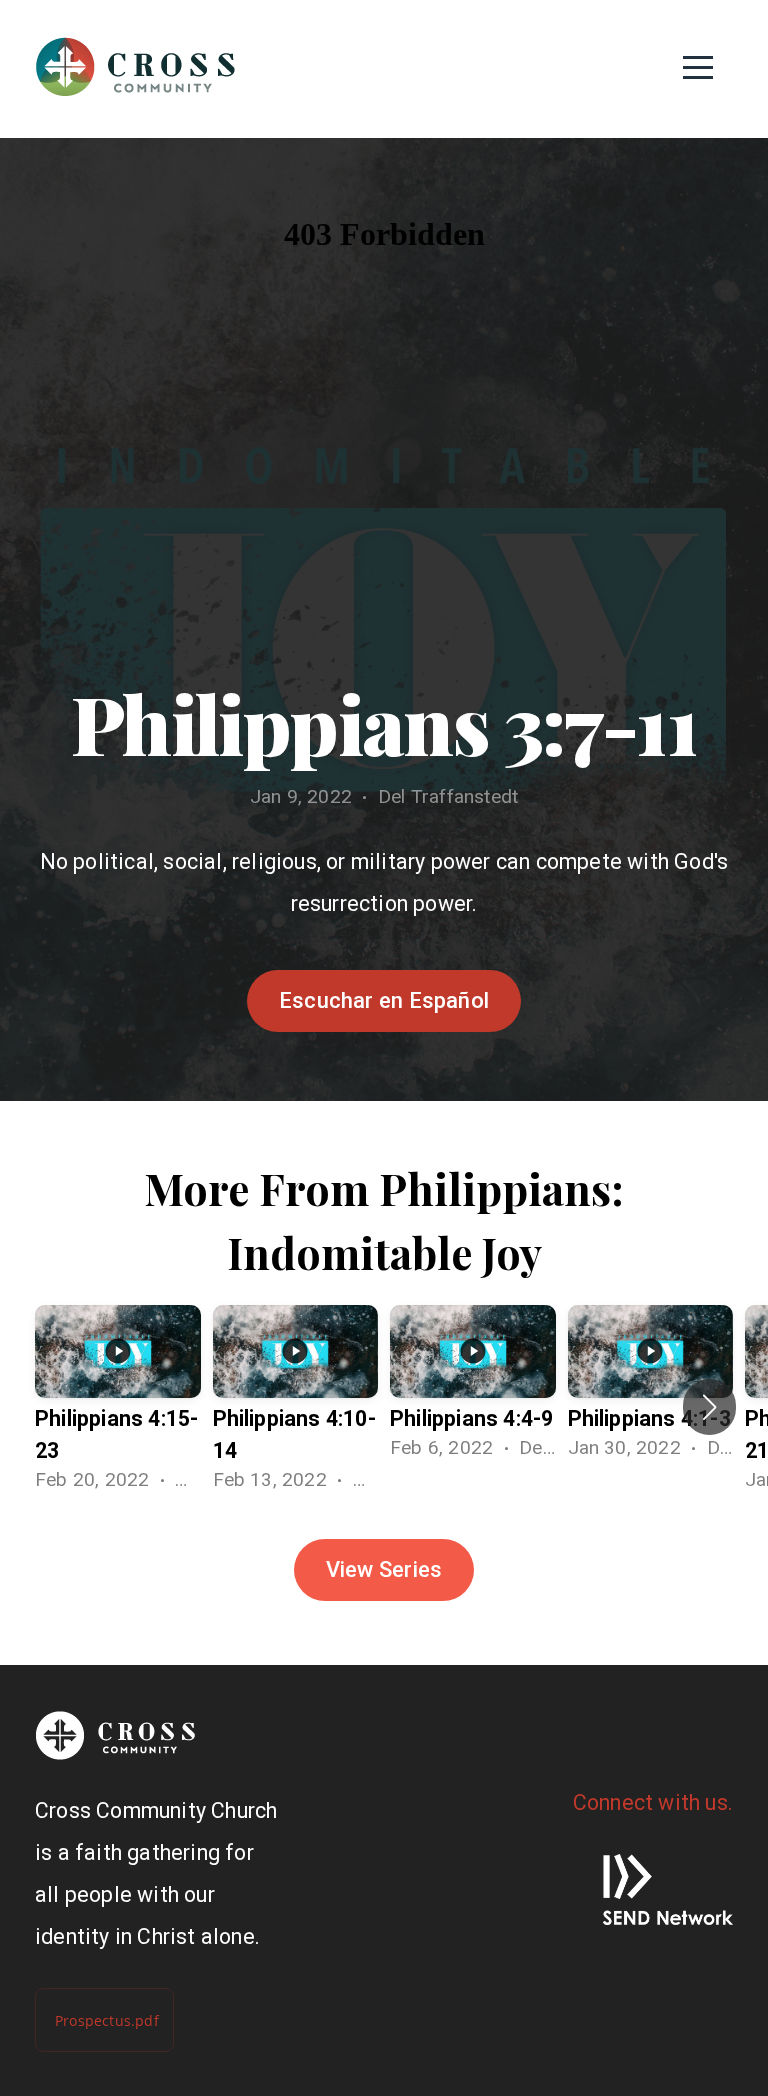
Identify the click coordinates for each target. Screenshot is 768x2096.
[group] (118, 1407)
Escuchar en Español (384, 1000)
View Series (384, 1569)
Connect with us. (653, 1802)
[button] (709, 1407)
